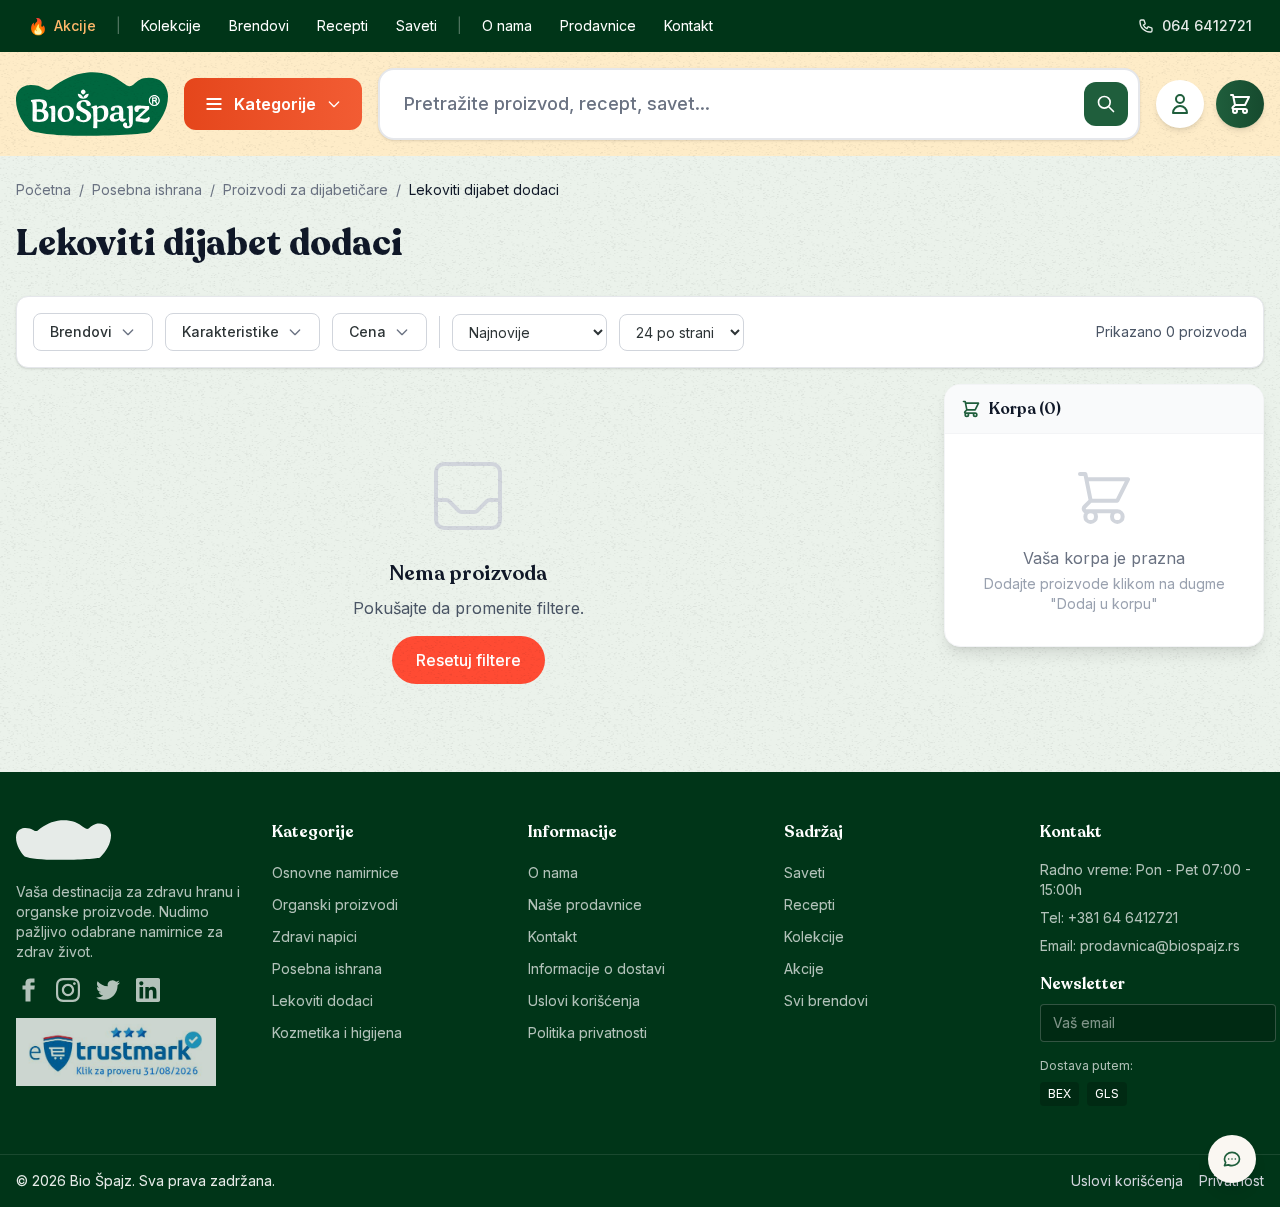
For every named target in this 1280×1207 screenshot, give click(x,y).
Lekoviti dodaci (322, 1000)
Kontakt (688, 25)
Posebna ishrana (147, 189)
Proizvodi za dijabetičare (305, 189)
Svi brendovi (826, 1000)
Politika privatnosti (587, 1032)
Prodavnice (598, 25)
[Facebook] (28, 990)
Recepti (342, 25)
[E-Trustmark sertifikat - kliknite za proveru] (116, 1052)
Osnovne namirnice (335, 872)
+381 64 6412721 (1123, 917)
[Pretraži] (1106, 104)
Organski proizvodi (335, 904)
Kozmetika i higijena (337, 1032)
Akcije (62, 26)
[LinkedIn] (148, 990)
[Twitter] (108, 990)
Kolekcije (171, 25)
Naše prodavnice (585, 904)
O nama (507, 25)
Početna (43, 189)
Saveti (416, 25)
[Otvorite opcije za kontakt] (1232, 1159)
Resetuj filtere (468, 660)
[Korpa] (1240, 104)
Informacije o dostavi (596, 968)
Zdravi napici (314, 936)
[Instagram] (68, 990)
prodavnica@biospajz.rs (1160, 945)
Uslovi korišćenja (584, 1000)
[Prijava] (1180, 104)
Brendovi (259, 25)
